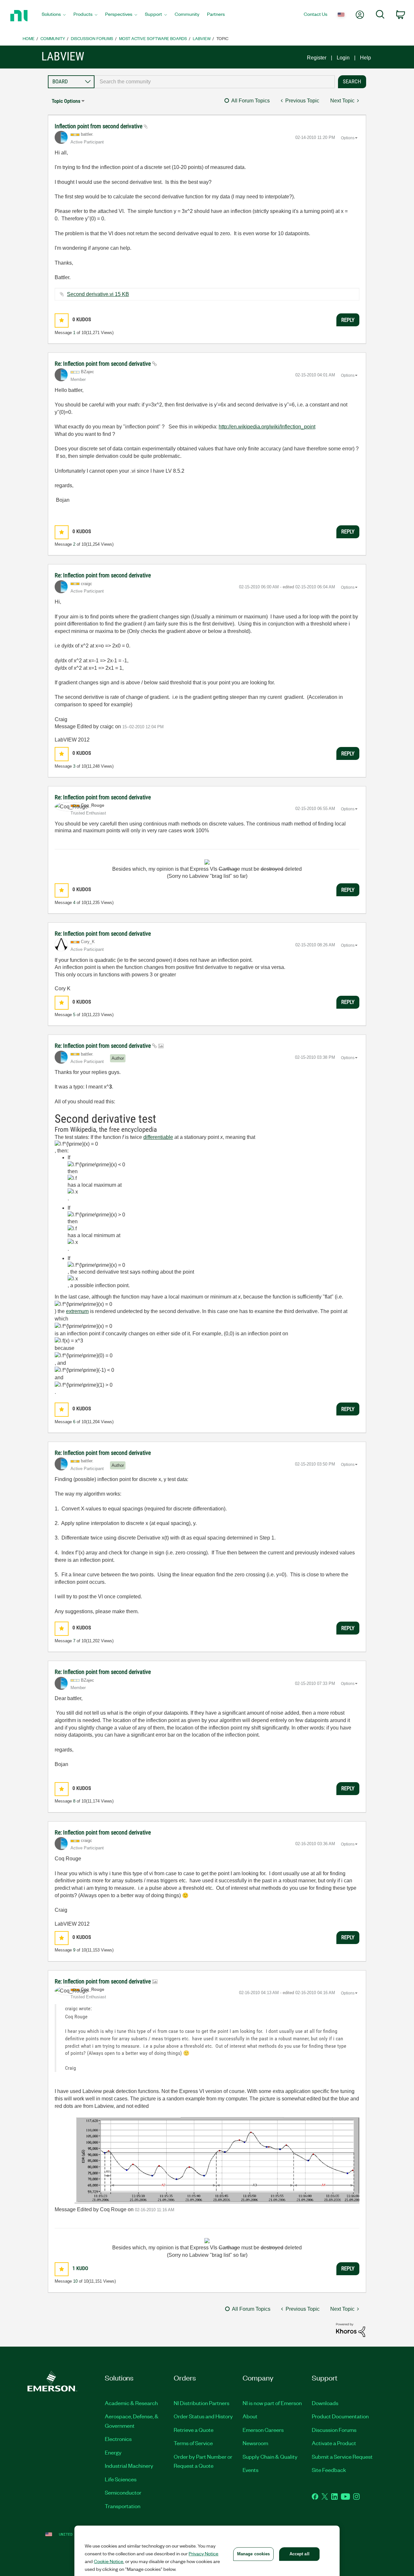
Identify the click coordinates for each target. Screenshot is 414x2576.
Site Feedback (329, 2470)
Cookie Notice (109, 2561)
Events (251, 2470)
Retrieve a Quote (194, 2430)
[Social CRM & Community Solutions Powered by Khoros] (351, 2330)
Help (365, 58)
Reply (348, 320)
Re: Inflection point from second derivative (103, 364)
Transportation (123, 2506)
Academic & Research (131, 2403)
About (250, 2416)
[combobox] (215, 82)
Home (29, 38)
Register (317, 58)
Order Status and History (203, 2416)
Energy (113, 2452)
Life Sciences (121, 2479)
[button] (62, 320)
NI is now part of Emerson (272, 2403)
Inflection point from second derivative (99, 126)
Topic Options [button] (66, 101)
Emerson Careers (263, 2430)
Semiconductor (123, 2492)
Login (343, 58)
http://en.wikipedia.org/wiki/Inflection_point (267, 427)
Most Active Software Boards (153, 38)
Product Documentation (340, 2416)
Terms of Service (193, 2443)
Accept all (300, 2554)
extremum (77, 1311)
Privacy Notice (203, 2553)
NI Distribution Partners (202, 2403)
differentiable (158, 1137)
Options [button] (348, 138)
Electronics (118, 2439)
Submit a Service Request (342, 2456)
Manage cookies (254, 2554)
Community (53, 38)
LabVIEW (202, 38)
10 (75, 2281)
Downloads (325, 2403)
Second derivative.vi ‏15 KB (98, 294)
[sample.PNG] (207, 2161)
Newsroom (255, 2443)
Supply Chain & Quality (270, 2456)
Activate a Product (334, 2443)
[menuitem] (54, 16)
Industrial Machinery (129, 2466)
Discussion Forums (92, 38)
